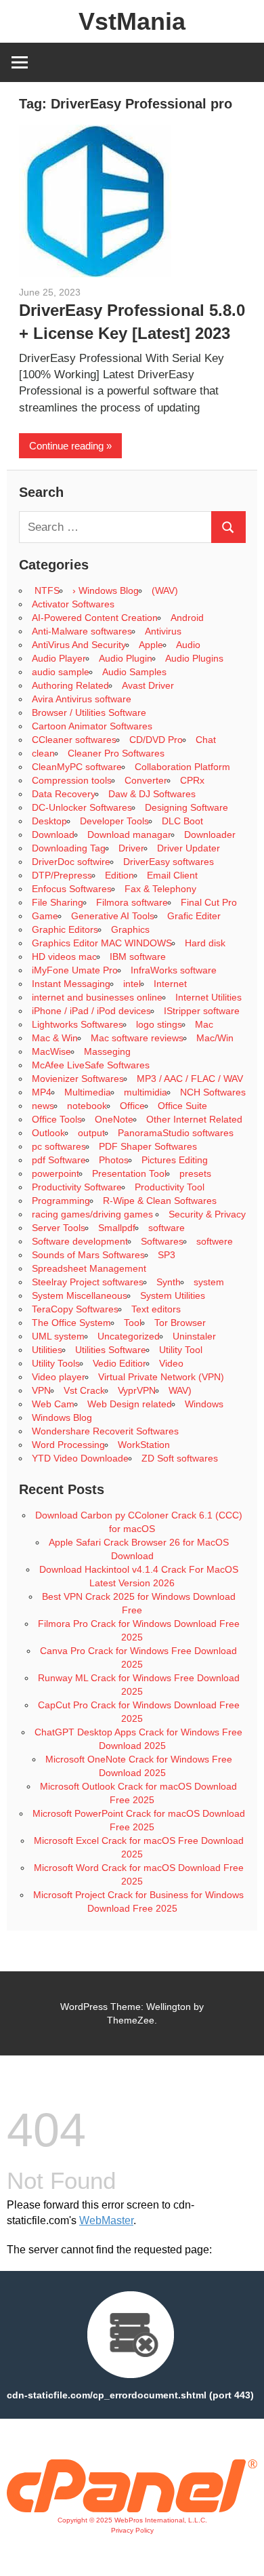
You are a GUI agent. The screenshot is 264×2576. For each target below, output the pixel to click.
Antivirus (163, 631)
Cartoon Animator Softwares (92, 726)
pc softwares (59, 1146)
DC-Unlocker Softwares (82, 807)
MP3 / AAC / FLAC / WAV (190, 1079)
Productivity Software (77, 1187)
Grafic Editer (194, 916)
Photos (114, 1160)
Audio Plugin (126, 658)
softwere (215, 1241)
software (167, 1228)
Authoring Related (70, 685)
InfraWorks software (174, 970)
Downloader (210, 834)
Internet (170, 984)
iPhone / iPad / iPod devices (91, 1011)
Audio (188, 645)
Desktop (49, 821)
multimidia (146, 1092)
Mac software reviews (137, 1038)
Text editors (156, 1309)
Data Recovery (64, 794)
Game (45, 916)
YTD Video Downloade (80, 1458)
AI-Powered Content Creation (95, 618)
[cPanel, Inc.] (132, 2509)
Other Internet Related (194, 1119)
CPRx (192, 780)
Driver (131, 848)
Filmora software (132, 902)
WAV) (180, 1390)
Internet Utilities (208, 997)
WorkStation (144, 1445)
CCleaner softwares (74, 740)
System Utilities (173, 1295)
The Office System (71, 1323)
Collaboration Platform (182, 767)
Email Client (172, 875)
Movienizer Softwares (78, 1079)
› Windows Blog (106, 590)
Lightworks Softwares (78, 1024)
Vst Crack (84, 1390)
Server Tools (59, 1228)
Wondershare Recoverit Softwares (105, 1431)
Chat (206, 740)
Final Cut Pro (209, 902)
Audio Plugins (194, 658)
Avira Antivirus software (82, 699)
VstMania (132, 21)
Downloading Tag (69, 848)
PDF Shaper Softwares (148, 1146)
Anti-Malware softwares (82, 631)
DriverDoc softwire (71, 862)
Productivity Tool (170, 1187)
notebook (87, 1106)
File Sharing (58, 902)
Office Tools (57, 1119)
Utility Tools (56, 1363)
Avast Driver (148, 685)
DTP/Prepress (62, 875)
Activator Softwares (73, 604)
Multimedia (88, 1092)
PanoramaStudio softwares (176, 1133)
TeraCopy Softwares (75, 1309)
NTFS (46, 590)
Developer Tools (114, 821)
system (209, 1282)
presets (195, 1173)
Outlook (48, 1133)
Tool (133, 1323)
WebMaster (106, 2220)
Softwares (162, 1241)
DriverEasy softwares (169, 862)
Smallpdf (117, 1228)
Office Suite (182, 1106)
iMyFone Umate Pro (75, 970)
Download (53, 834)
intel (132, 984)
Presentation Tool (129, 1173)
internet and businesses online (97, 997)
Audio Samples (134, 672)
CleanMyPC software (77, 767)
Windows (204, 1404)
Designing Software (186, 807)
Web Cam (53, 1404)
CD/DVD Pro (156, 740)
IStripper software (202, 1011)
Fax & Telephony (160, 889)
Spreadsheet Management (89, 1268)
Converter (146, 780)
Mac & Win (55, 1038)
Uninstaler (194, 1336)
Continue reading (66, 446)
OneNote (114, 1119)
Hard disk (205, 943)
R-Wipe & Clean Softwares (160, 1201)
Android (187, 618)
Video (171, 1363)
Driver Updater (189, 848)
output (91, 1133)
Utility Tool (181, 1350)
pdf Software (59, 1160)
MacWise (51, 1051)
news (43, 1106)
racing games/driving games (94, 1214)
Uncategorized (129, 1336)
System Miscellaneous (80, 1295)
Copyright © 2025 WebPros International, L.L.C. (132, 2520)
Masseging (107, 1051)
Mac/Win (215, 1038)
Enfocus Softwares (72, 889)
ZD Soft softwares (180, 1458)
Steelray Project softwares (88, 1282)
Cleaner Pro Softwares (116, 753)
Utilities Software (111, 1350)
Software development (80, 1241)
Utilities (47, 1350)
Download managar (129, 834)
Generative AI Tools (113, 916)
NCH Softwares (213, 1092)
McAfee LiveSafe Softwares (91, 1065)
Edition (119, 875)
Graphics (130, 929)
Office (132, 1106)
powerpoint (56, 1173)
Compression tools (72, 780)
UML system (58, 1336)
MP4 (42, 1092)
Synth (169, 1282)
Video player (59, 1377)
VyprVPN (137, 1390)
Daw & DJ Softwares (152, 794)
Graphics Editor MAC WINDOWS (102, 943)
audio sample (61, 672)
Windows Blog (62, 1417)
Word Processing (68, 1445)
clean (43, 753)
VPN (41, 1390)
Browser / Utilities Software (89, 712)
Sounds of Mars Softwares (88, 1255)
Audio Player (59, 658)
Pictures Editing (175, 1160)
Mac (204, 1024)
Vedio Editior (119, 1363)
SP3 (167, 1255)
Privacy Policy (132, 2530)
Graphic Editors (65, 929)
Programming (61, 1201)
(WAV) (165, 590)
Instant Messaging (71, 984)
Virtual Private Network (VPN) (161, 1377)
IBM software (138, 957)
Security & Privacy (207, 1214)
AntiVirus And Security (79, 645)
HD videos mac (64, 957)
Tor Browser (180, 1323)
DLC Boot (182, 821)
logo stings (159, 1024)
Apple (151, 645)
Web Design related (130, 1404)
